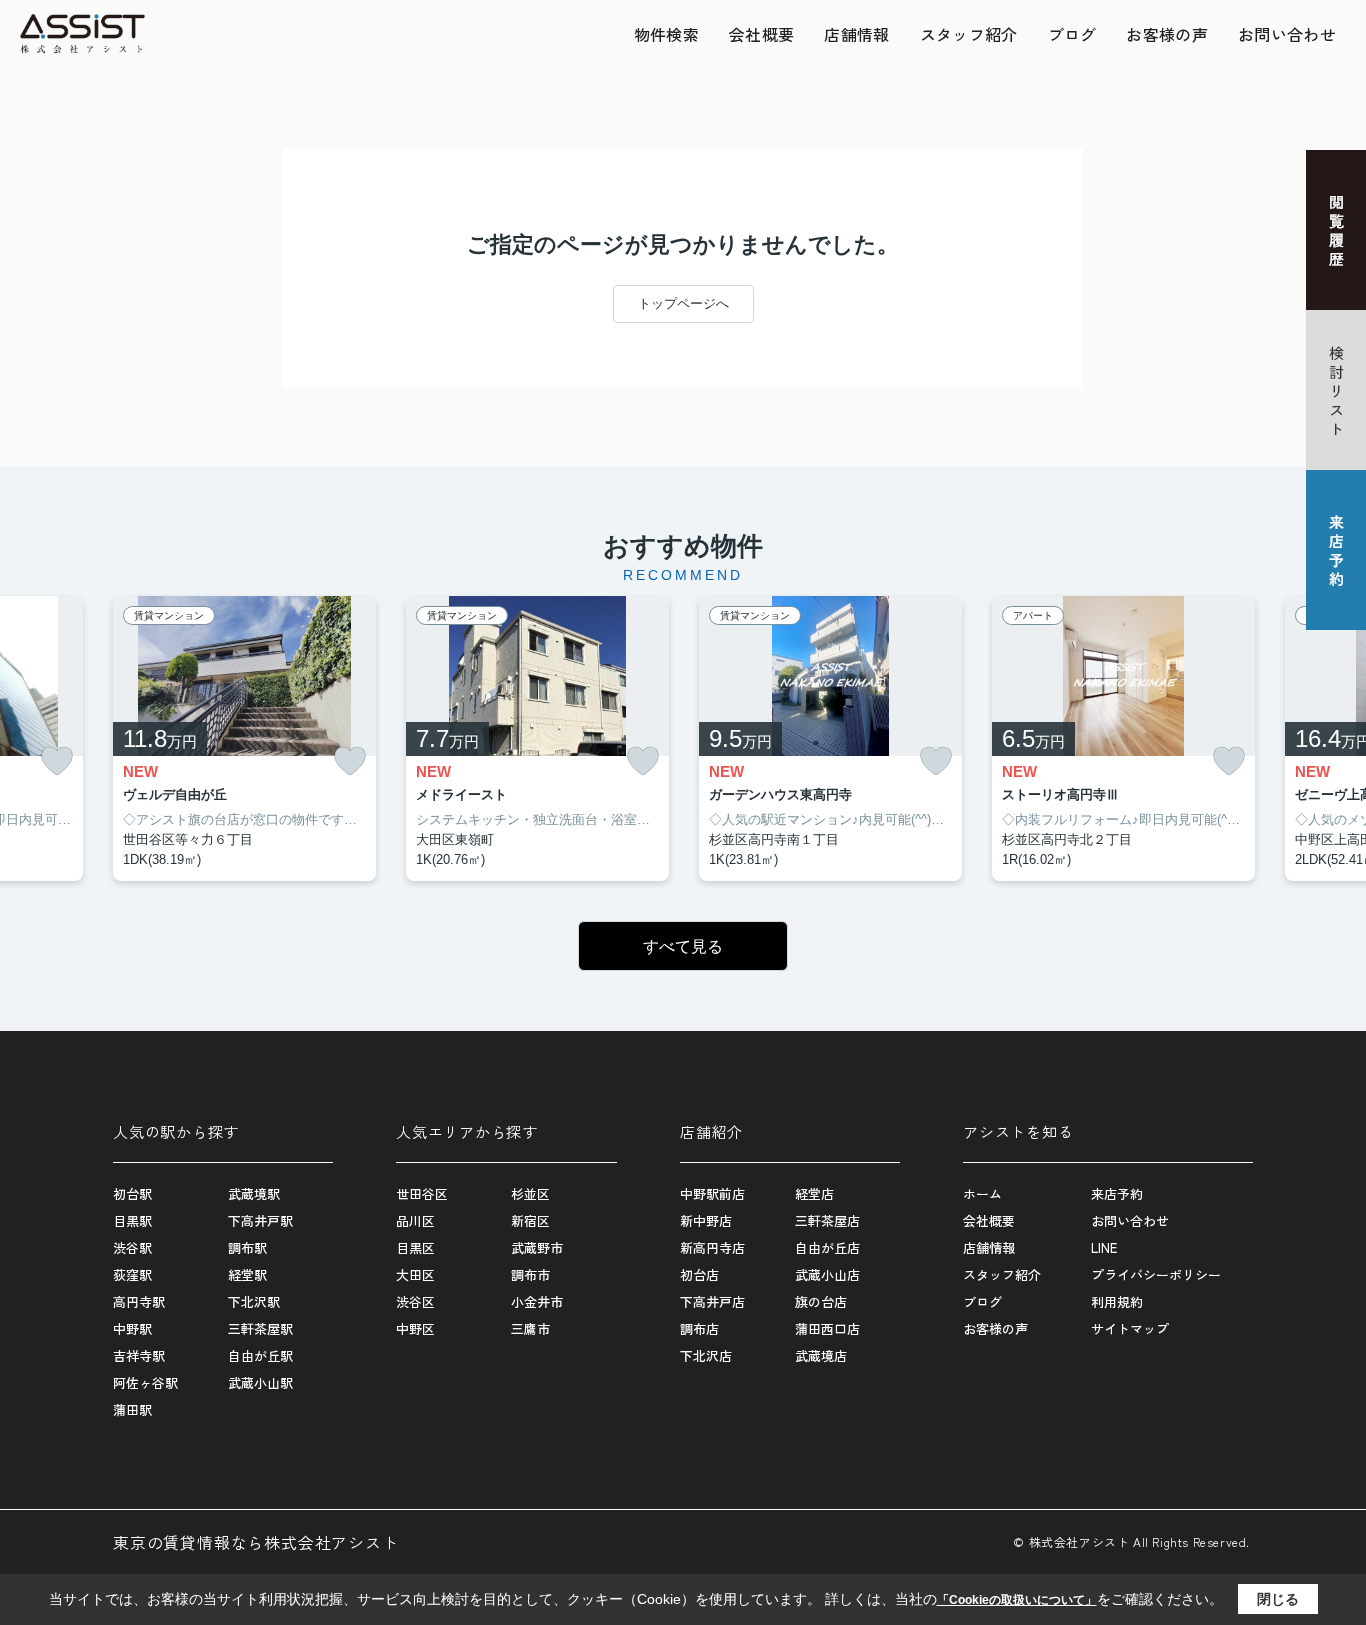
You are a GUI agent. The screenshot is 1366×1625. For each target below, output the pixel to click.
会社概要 (761, 34)
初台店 (699, 1274)
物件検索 (666, 34)
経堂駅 (247, 1274)
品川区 (415, 1220)
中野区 (415, 1328)
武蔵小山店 (827, 1274)
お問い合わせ (1287, 34)
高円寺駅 (139, 1301)
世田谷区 (422, 1193)
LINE (1104, 1247)
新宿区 (530, 1220)
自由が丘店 (827, 1247)
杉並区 (530, 1193)
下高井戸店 (712, 1301)
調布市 (530, 1274)
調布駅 (247, 1247)
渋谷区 (415, 1301)
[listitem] (244, 739)
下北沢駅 (254, 1301)
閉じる (1278, 1599)
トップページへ (683, 303)
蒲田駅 (132, 1409)
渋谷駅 (132, 1247)
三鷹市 (530, 1328)
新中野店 (706, 1220)
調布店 (699, 1328)
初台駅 (132, 1193)
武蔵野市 (537, 1247)
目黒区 (415, 1247)
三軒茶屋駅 (260, 1328)
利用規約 (1117, 1301)
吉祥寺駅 (139, 1355)
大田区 (415, 1274)
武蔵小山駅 (260, 1382)
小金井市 (537, 1301)
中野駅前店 (712, 1193)
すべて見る (683, 946)
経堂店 (814, 1193)
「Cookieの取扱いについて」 (1017, 1600)
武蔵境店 (821, 1355)
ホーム (982, 1193)
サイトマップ (1130, 1328)
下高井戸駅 (260, 1220)
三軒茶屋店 (827, 1220)
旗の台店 (821, 1301)
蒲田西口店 (827, 1328)
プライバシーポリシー (1156, 1274)
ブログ (1072, 34)
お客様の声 (1167, 34)
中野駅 (132, 1328)
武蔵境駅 (254, 1193)
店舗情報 (856, 34)
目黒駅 (132, 1220)
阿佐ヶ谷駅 (145, 1382)
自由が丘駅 (260, 1355)
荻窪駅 (132, 1274)
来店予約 (1117, 1193)
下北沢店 (706, 1355)
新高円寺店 (712, 1247)
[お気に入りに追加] (57, 761)
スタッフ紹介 (969, 34)
